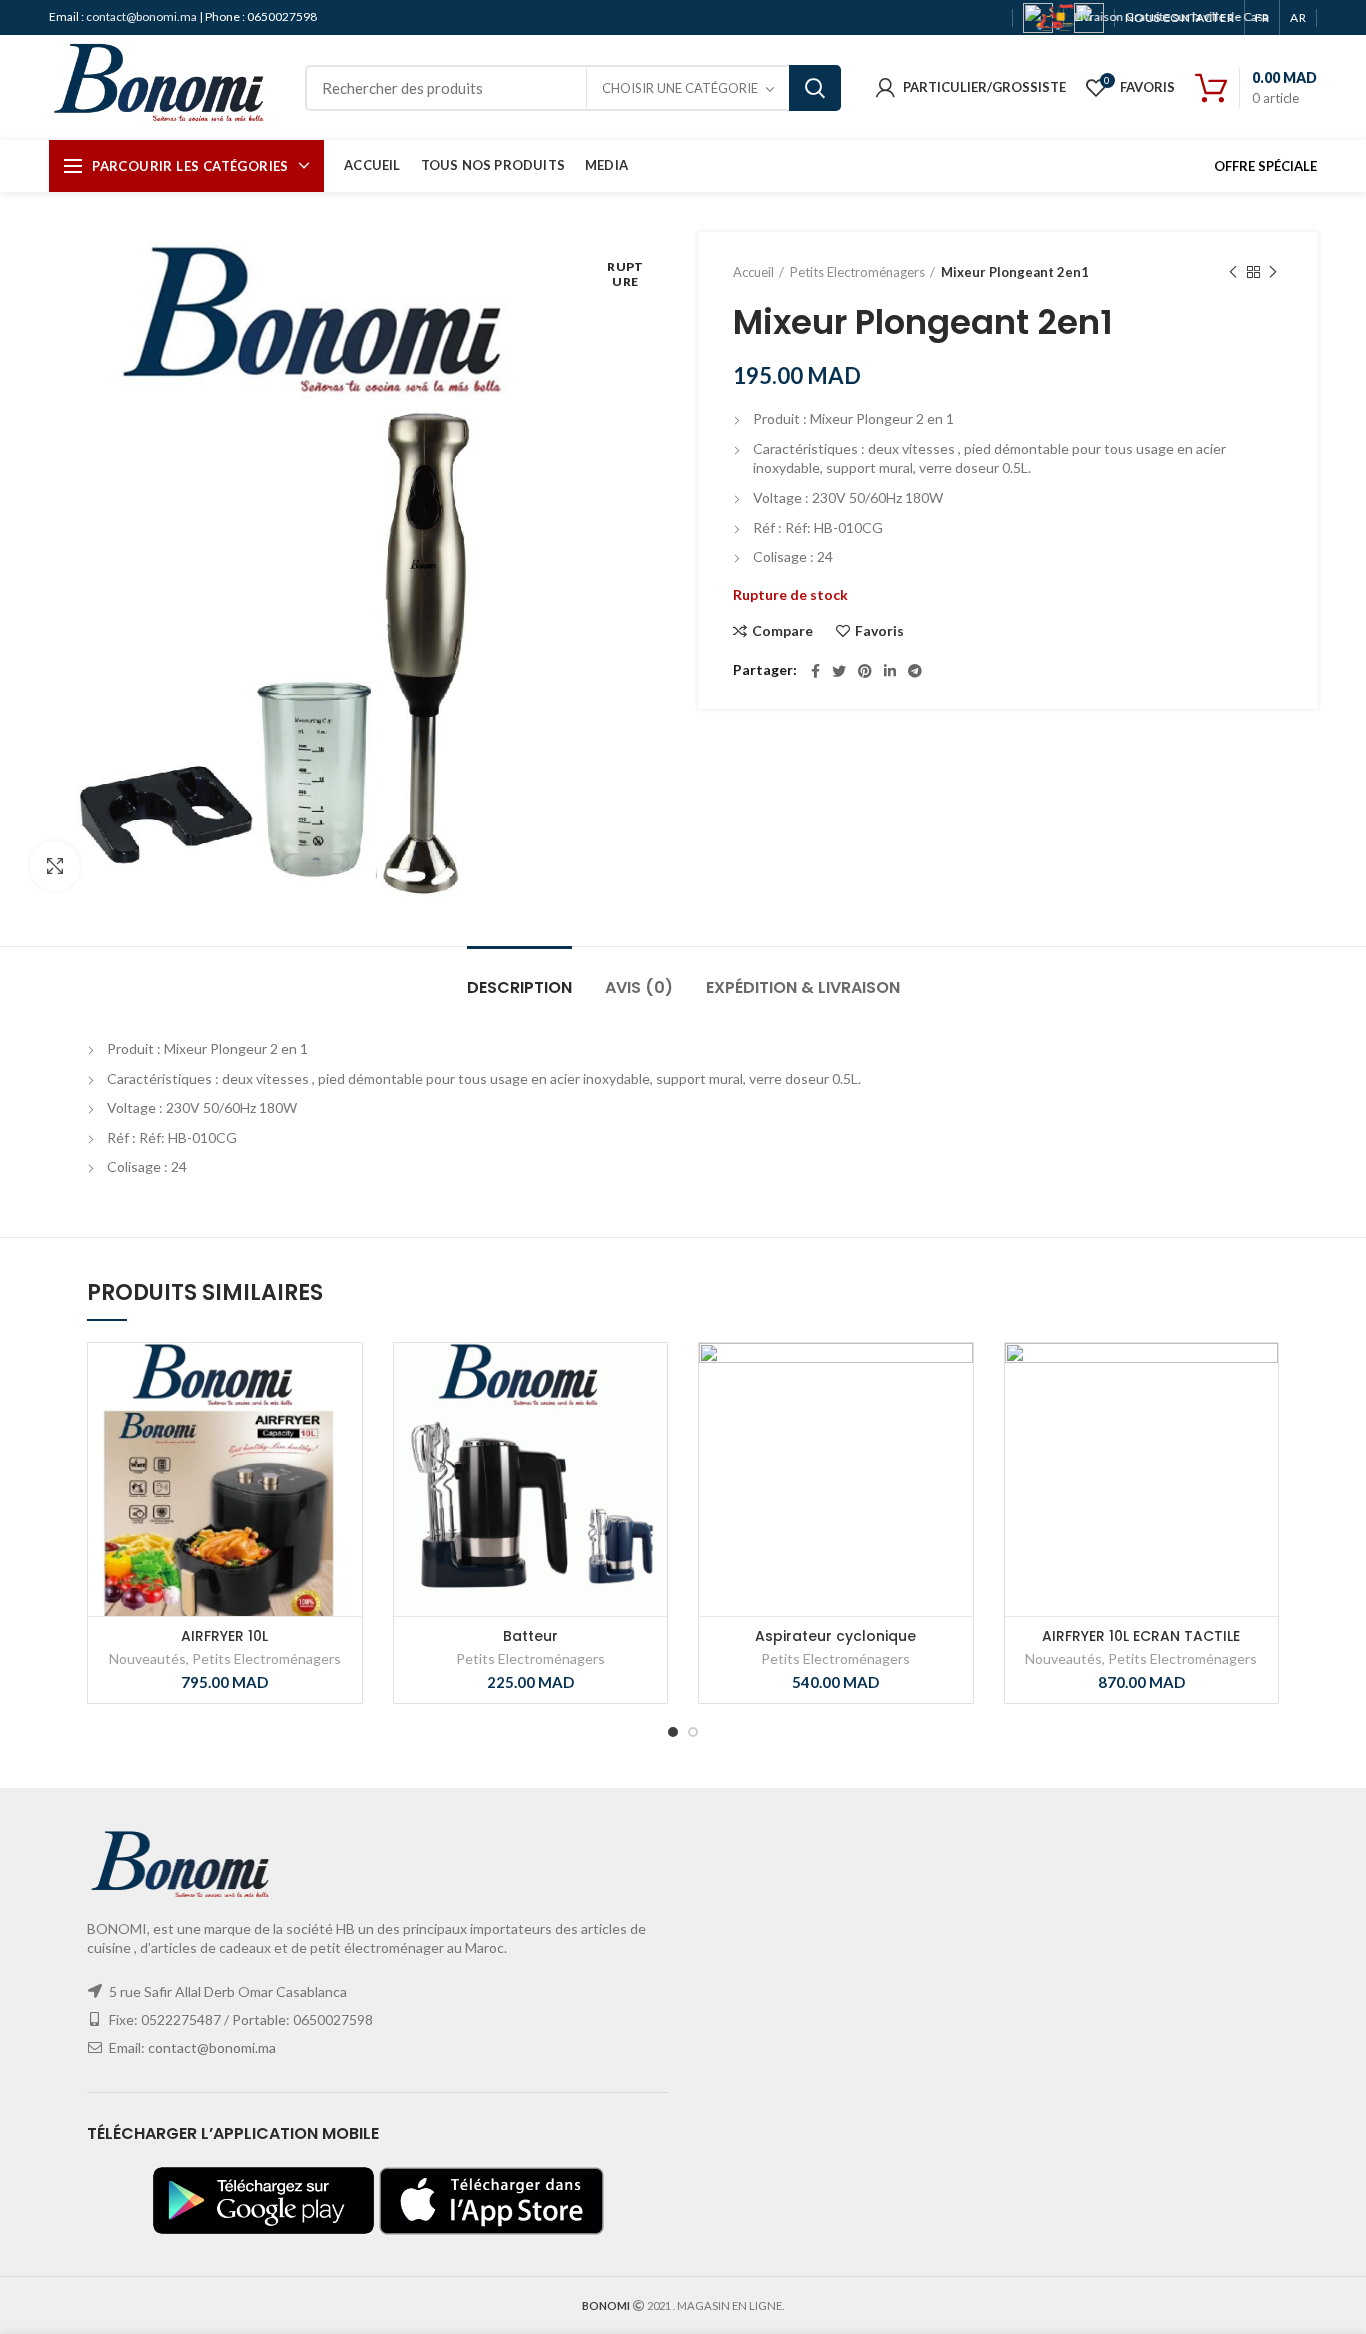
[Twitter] (839, 671)
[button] (294, 1420)
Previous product (1233, 272)
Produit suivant (1273, 272)
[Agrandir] (55, 866)
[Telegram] (915, 671)
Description (519, 987)
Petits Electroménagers (857, 272)
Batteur (530, 1636)
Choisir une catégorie (680, 88)
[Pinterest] (865, 671)
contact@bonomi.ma (142, 16)
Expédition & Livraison (803, 987)
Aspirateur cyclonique (835, 1636)
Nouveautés (147, 1658)
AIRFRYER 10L (224, 1636)
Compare (782, 631)
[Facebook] (815, 671)
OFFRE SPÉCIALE (1265, 166)
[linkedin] (890, 671)
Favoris (879, 631)
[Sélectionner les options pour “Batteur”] (599, 1420)
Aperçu (320, 1465)
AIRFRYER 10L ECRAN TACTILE (1141, 1636)
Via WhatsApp (347, 1420)
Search (815, 88)
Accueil (753, 272)
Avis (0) (639, 987)
